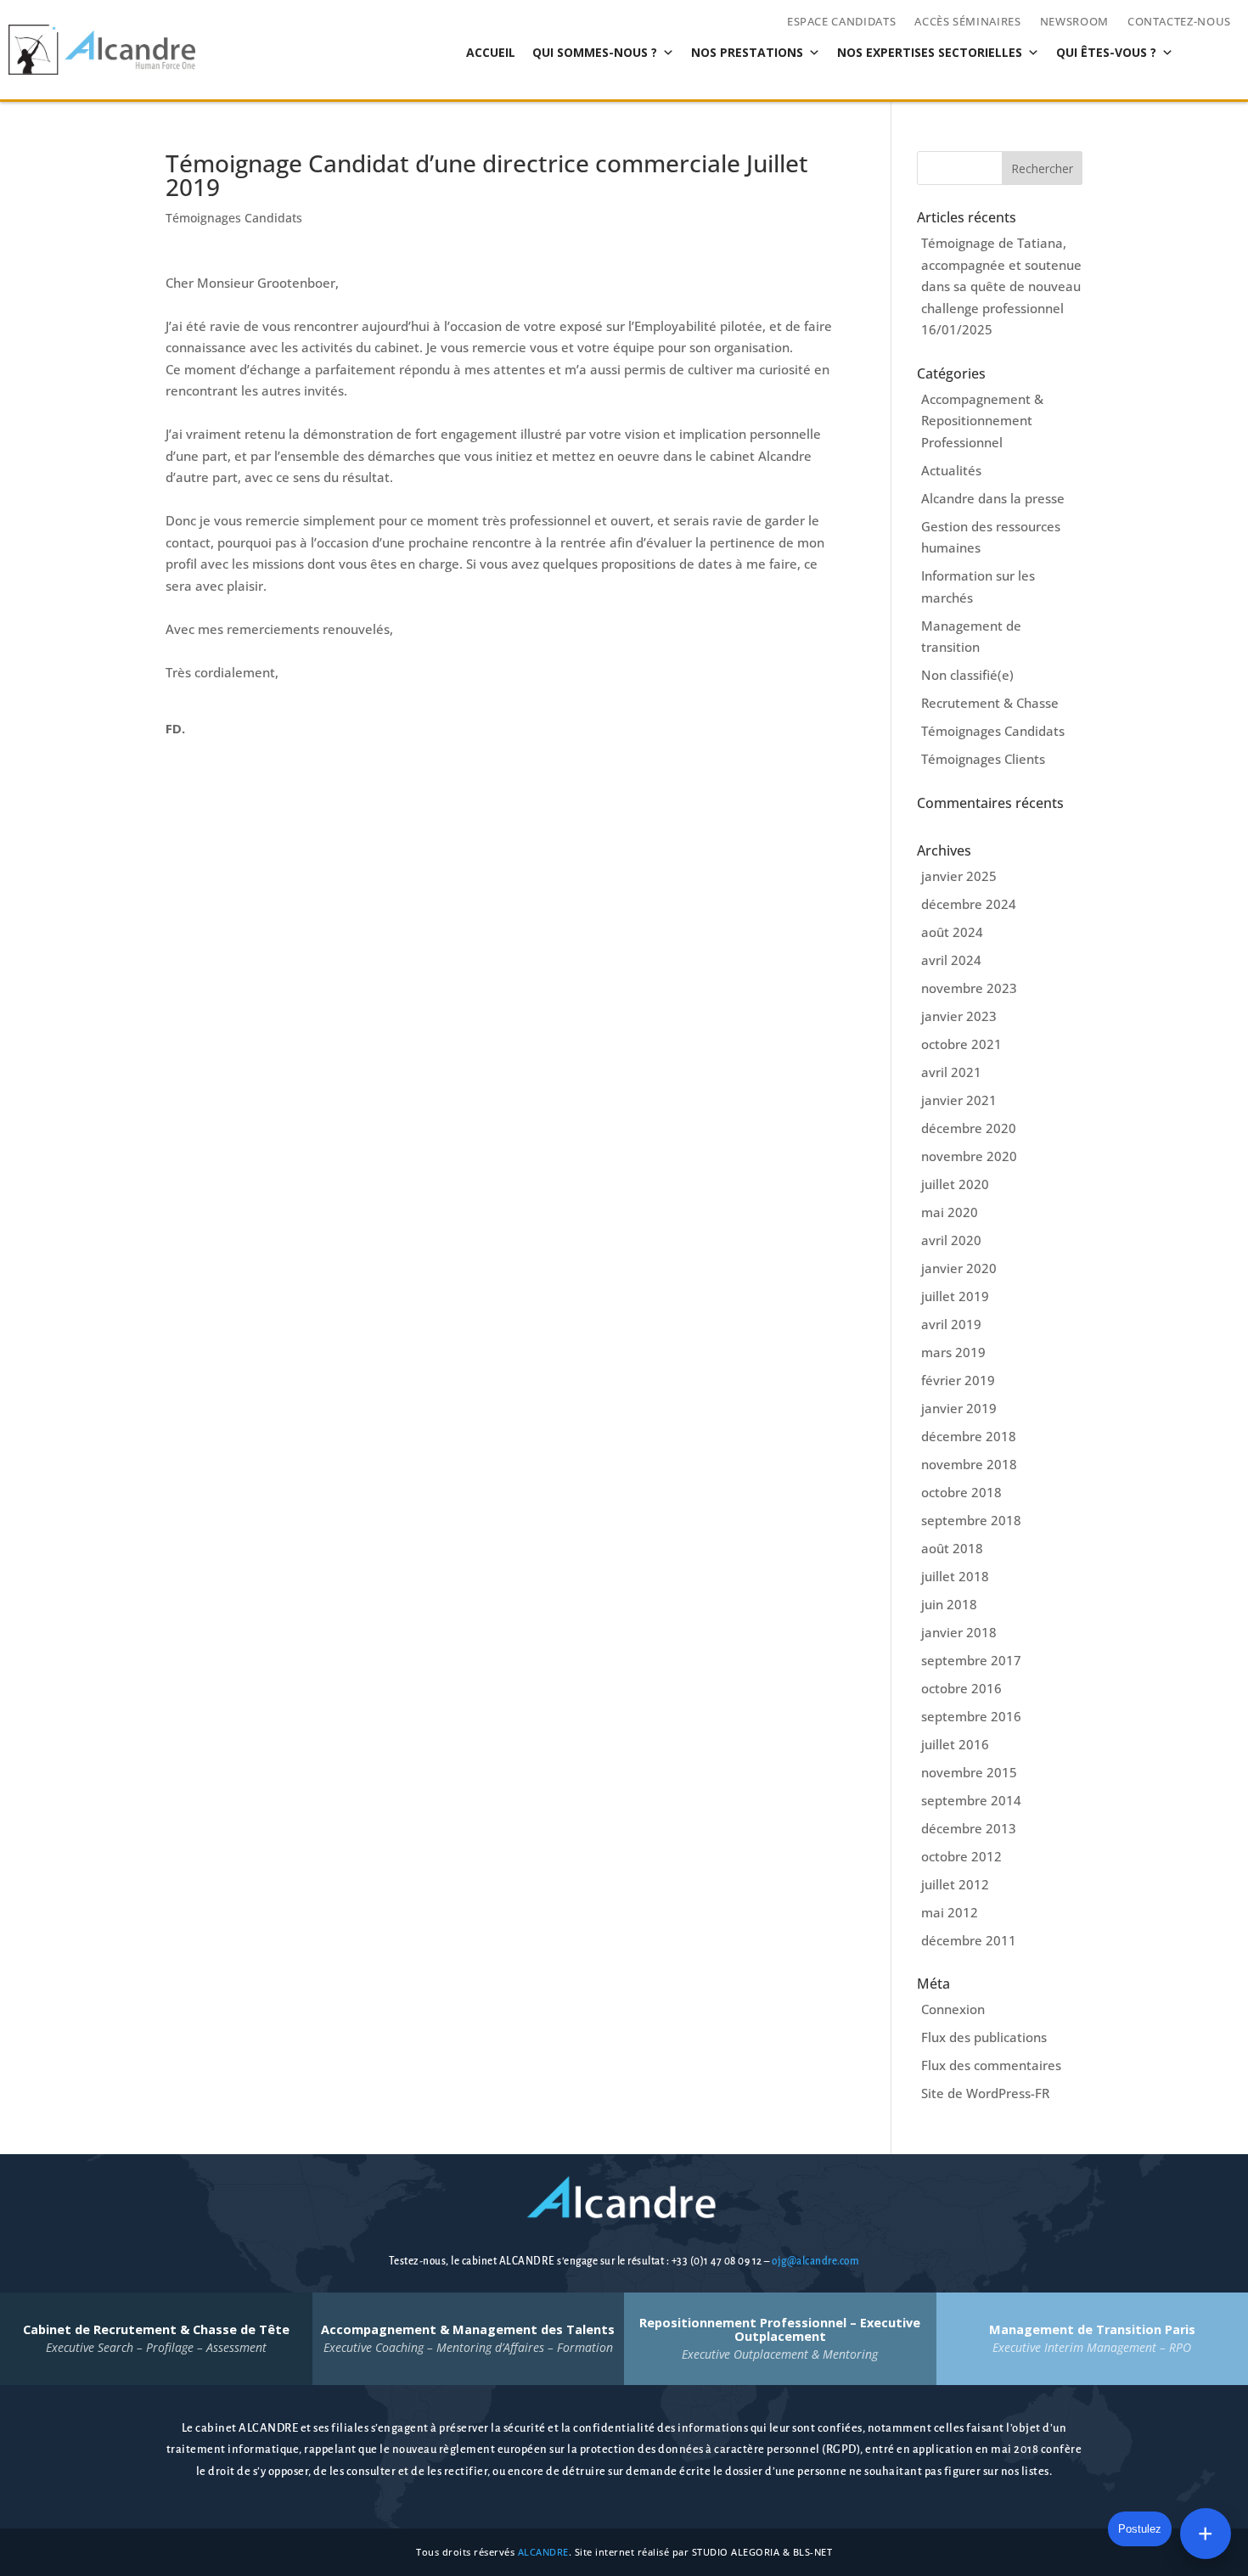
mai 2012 (950, 1912)
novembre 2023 (969, 988)
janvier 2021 (959, 1100)
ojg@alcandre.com (815, 2261)
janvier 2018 (959, 1632)
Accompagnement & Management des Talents (468, 2338)
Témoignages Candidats (234, 218)
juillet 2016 (955, 1744)
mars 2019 (953, 1352)
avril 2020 (951, 1240)
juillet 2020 (955, 1184)
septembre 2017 (971, 1660)
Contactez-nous (1179, 22)
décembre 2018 (969, 1436)
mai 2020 (950, 1212)
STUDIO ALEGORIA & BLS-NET (762, 2552)
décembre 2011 (969, 1940)
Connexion (953, 2009)
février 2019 (958, 1380)
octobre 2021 (961, 1044)
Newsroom (1074, 22)
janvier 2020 (959, 1268)
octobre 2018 (961, 1492)
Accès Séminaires (967, 22)
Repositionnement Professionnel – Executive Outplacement (780, 2338)
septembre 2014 (971, 1800)
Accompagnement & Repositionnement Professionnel (982, 421)
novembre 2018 (969, 1464)
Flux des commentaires (991, 2065)
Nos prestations (747, 52)
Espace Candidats (841, 22)
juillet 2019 (955, 1296)
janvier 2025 (959, 876)
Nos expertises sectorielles (930, 52)
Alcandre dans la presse (993, 498)
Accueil (491, 52)
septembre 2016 (971, 1716)
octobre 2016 (961, 1688)
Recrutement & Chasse (990, 703)
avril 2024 (951, 960)
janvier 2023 (959, 1016)
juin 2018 (949, 1604)
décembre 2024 (969, 904)
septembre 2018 (971, 1520)
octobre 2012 (961, 1856)
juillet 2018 (955, 1576)
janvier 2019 (959, 1408)
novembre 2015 (969, 1772)
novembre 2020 (969, 1156)
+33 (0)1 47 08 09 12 (718, 2261)
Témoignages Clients (983, 759)
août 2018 (952, 1548)
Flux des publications (984, 2037)
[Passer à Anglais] (422, 53)
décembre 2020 (969, 1128)
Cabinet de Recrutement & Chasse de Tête (156, 2338)
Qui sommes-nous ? (595, 52)
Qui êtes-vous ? (1106, 52)
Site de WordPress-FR (985, 2093)
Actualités (951, 470)
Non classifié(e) (967, 675)
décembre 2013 (969, 1828)
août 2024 (952, 932)
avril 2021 (951, 1072)
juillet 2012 (955, 1884)
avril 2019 (951, 1324)
